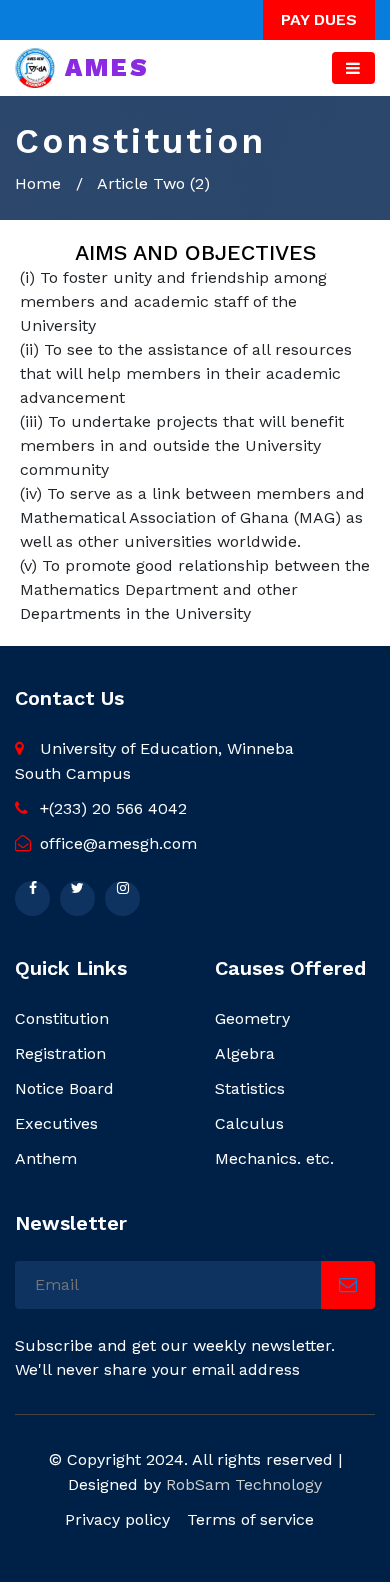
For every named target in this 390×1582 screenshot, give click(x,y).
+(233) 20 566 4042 (111, 808)
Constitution (62, 1018)
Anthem (46, 1158)
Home (38, 183)
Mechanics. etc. (274, 1158)
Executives (56, 1123)
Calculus (249, 1123)
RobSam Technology (244, 1484)
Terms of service (250, 1519)
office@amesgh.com (116, 843)
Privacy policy (117, 1519)
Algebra (245, 1053)
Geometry (252, 1018)
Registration (60, 1053)
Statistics (250, 1088)
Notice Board (64, 1088)
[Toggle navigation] (353, 68)
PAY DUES (319, 19)
